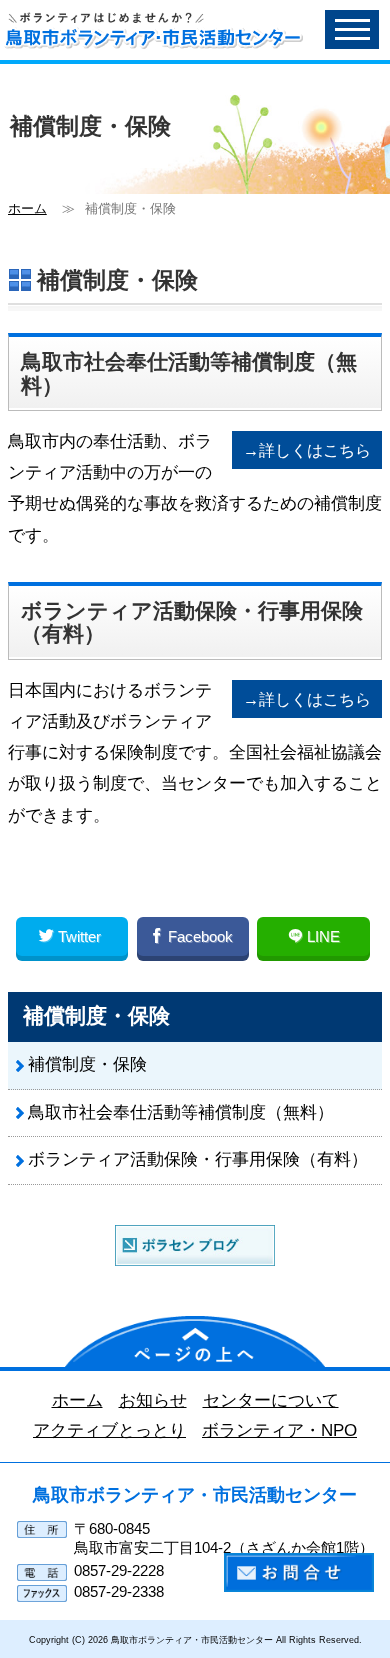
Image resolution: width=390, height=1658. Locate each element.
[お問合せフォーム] (299, 1572)
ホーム (27, 208)
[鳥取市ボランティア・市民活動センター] (104, 20)
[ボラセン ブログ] (195, 1244)
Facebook (200, 936)
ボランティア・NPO (279, 1430)
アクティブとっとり (109, 1430)
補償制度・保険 (87, 1064)
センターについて (271, 1400)
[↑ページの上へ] (195, 1340)
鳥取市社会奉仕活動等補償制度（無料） (181, 1112)
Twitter (79, 936)
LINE (321, 936)
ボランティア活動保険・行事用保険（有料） (198, 1159)
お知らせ (153, 1400)
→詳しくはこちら (307, 450)
